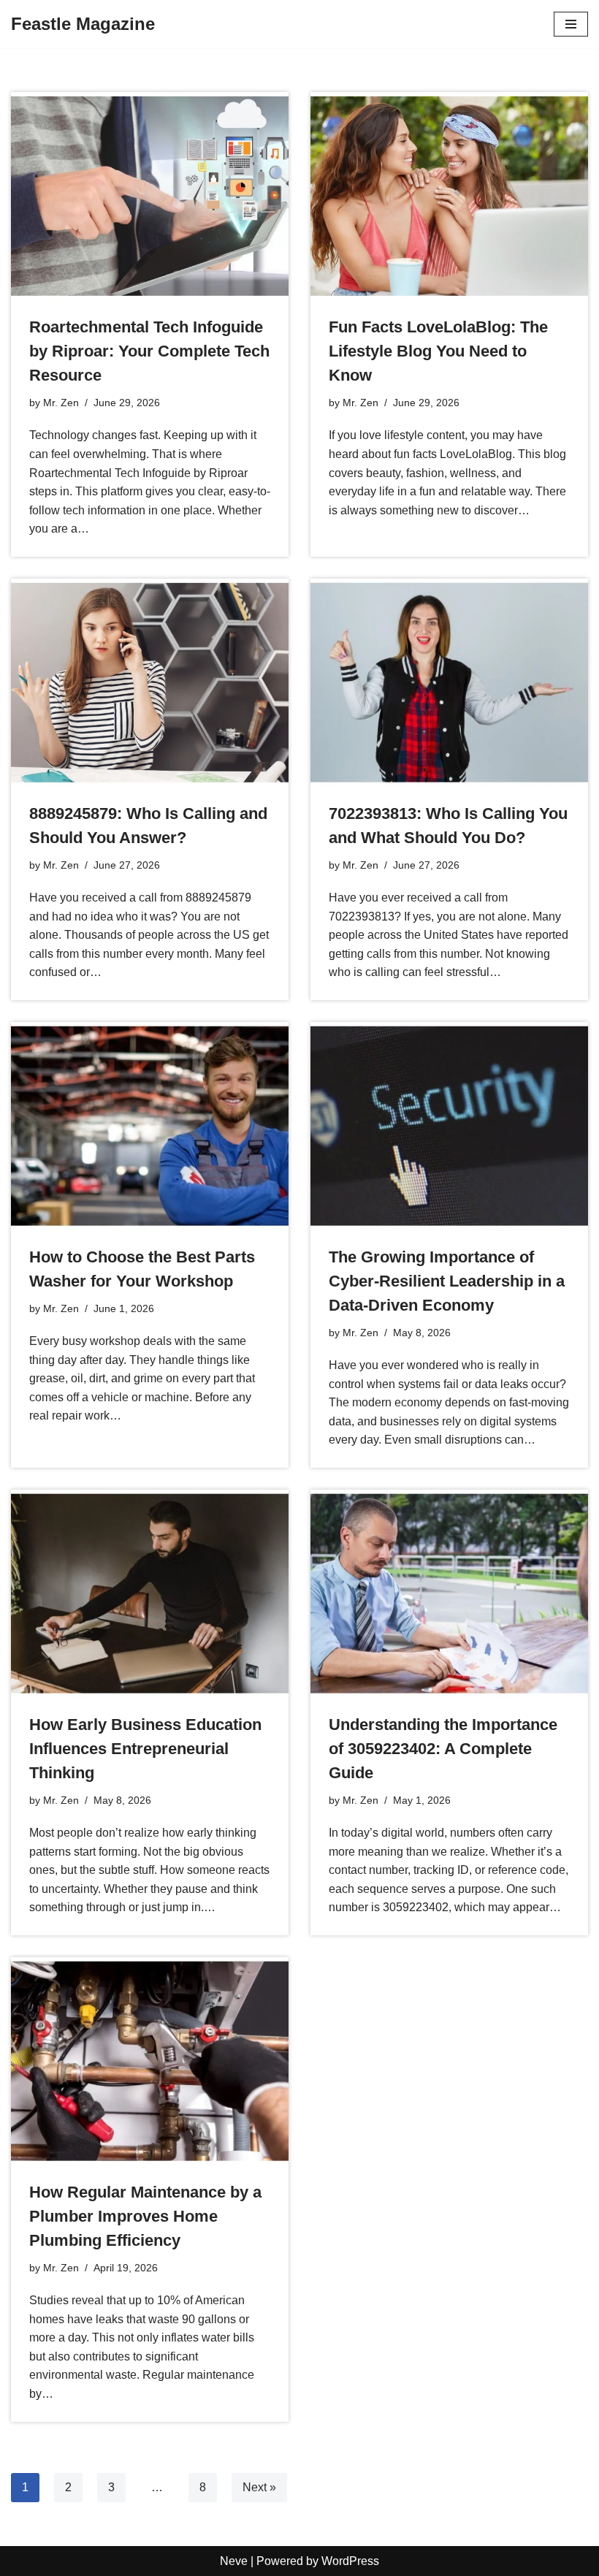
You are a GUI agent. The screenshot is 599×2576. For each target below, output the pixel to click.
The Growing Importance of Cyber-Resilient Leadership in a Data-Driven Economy (447, 1281)
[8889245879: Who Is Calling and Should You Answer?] (150, 683)
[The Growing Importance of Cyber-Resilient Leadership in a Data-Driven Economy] (449, 1126)
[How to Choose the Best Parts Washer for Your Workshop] (150, 1126)
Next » (259, 2487)
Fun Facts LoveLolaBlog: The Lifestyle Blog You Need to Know (438, 351)
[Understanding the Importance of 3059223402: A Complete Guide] (449, 1594)
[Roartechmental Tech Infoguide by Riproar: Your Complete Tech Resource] (150, 196)
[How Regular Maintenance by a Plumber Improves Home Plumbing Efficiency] (150, 2061)
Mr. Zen (61, 403)
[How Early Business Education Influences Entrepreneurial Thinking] (150, 1594)
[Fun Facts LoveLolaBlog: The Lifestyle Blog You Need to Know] (449, 196)
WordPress (350, 2561)
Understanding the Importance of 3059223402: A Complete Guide (443, 1749)
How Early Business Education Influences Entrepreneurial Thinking (145, 1749)
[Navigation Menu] (571, 24)
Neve (234, 2561)
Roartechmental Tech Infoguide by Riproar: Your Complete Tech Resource (149, 351)
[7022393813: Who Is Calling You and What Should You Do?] (449, 683)
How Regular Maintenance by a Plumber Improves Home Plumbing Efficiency (145, 2216)
